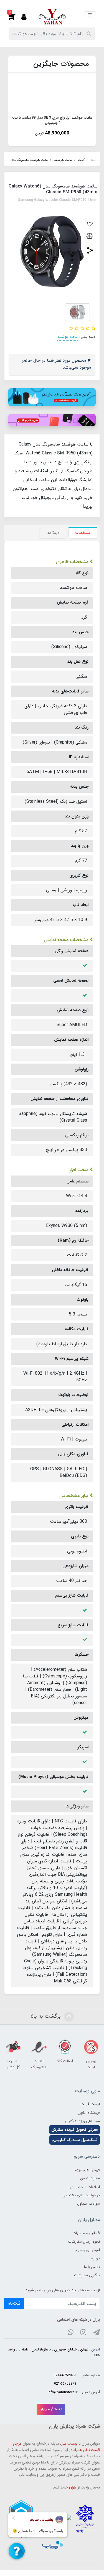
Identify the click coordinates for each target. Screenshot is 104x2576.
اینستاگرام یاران (51, 2409)
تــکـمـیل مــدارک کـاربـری (75, 2140)
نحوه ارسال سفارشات (84, 2242)
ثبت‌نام (14, 2303)
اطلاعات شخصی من (84, 2187)
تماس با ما (92, 2267)
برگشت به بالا (46, 2016)
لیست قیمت (90, 2104)
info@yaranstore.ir (63, 2392)
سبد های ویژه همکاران (82, 2121)
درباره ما (94, 2258)
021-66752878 (65, 2384)
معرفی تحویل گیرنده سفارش (75, 2130)
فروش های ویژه (87, 2170)
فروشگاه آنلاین (89, 2113)
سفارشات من (90, 2178)
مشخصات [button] (83, 533)
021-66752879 (65, 2375)
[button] (15, 17)
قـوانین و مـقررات (86, 2233)
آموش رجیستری (87, 2250)
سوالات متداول (88, 2204)
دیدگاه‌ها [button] (53, 533)
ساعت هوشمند (68, 337)
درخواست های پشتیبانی (81, 2195)
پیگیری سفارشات (87, 2275)
